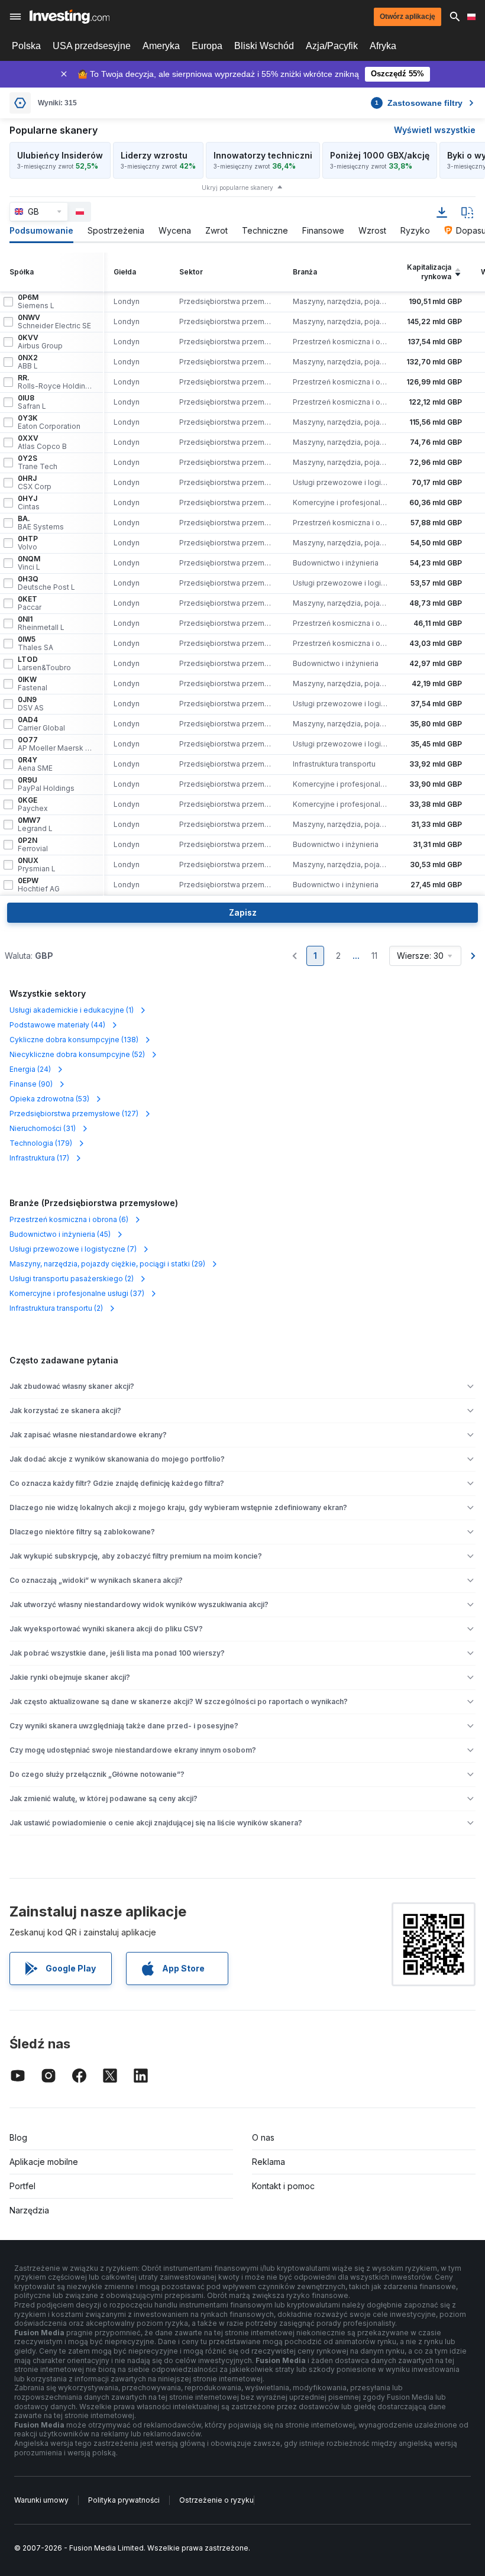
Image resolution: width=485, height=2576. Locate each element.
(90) (31, 1084)
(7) (73, 1249)
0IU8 (32, 402)
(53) (49, 1099)
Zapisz (243, 912)
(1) (72, 1010)
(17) (39, 1158)
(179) (41, 1143)
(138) (74, 1040)
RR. (56, 382)
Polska (26, 46)
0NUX (37, 865)
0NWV (54, 322)
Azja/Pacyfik (332, 46)
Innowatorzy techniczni (263, 155)
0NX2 (28, 362)
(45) (60, 1234)
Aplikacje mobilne (44, 2162)
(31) (43, 1128)
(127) (74, 1114)
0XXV (42, 442)
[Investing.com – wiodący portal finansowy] (69, 17)
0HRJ (35, 483)
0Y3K (49, 422)
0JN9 (31, 704)
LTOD (44, 664)
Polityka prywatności (124, 2500)
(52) (77, 1054)
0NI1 (41, 623)
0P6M (36, 302)
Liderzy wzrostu (154, 155)
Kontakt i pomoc (283, 2186)
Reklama (269, 2162)
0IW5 (35, 644)
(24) (30, 1069)
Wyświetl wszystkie (435, 130)
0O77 (56, 744)
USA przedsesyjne (92, 46)
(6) (69, 1219)
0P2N (33, 845)
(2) (72, 1279)
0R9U (46, 784)
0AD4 (41, 724)
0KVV (40, 342)
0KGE (33, 804)
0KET (30, 603)
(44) (57, 1025)
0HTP (28, 543)
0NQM (29, 563)
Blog (18, 2137)
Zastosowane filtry (419, 103)
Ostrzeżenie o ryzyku (216, 2500)
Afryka (383, 46)
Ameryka (161, 46)
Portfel (22, 2186)
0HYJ (29, 503)
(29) (107, 1264)
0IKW (33, 684)
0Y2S (38, 463)
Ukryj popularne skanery (237, 188)
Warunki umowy (41, 2500)
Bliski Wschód (264, 46)
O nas (263, 2137)
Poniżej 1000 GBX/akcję (380, 155)
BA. (41, 523)
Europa (207, 46)
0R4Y (35, 764)
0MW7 (35, 825)
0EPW (39, 885)
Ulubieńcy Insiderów (60, 155)
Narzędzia (29, 2210)
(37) (77, 1293)
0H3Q (46, 583)
